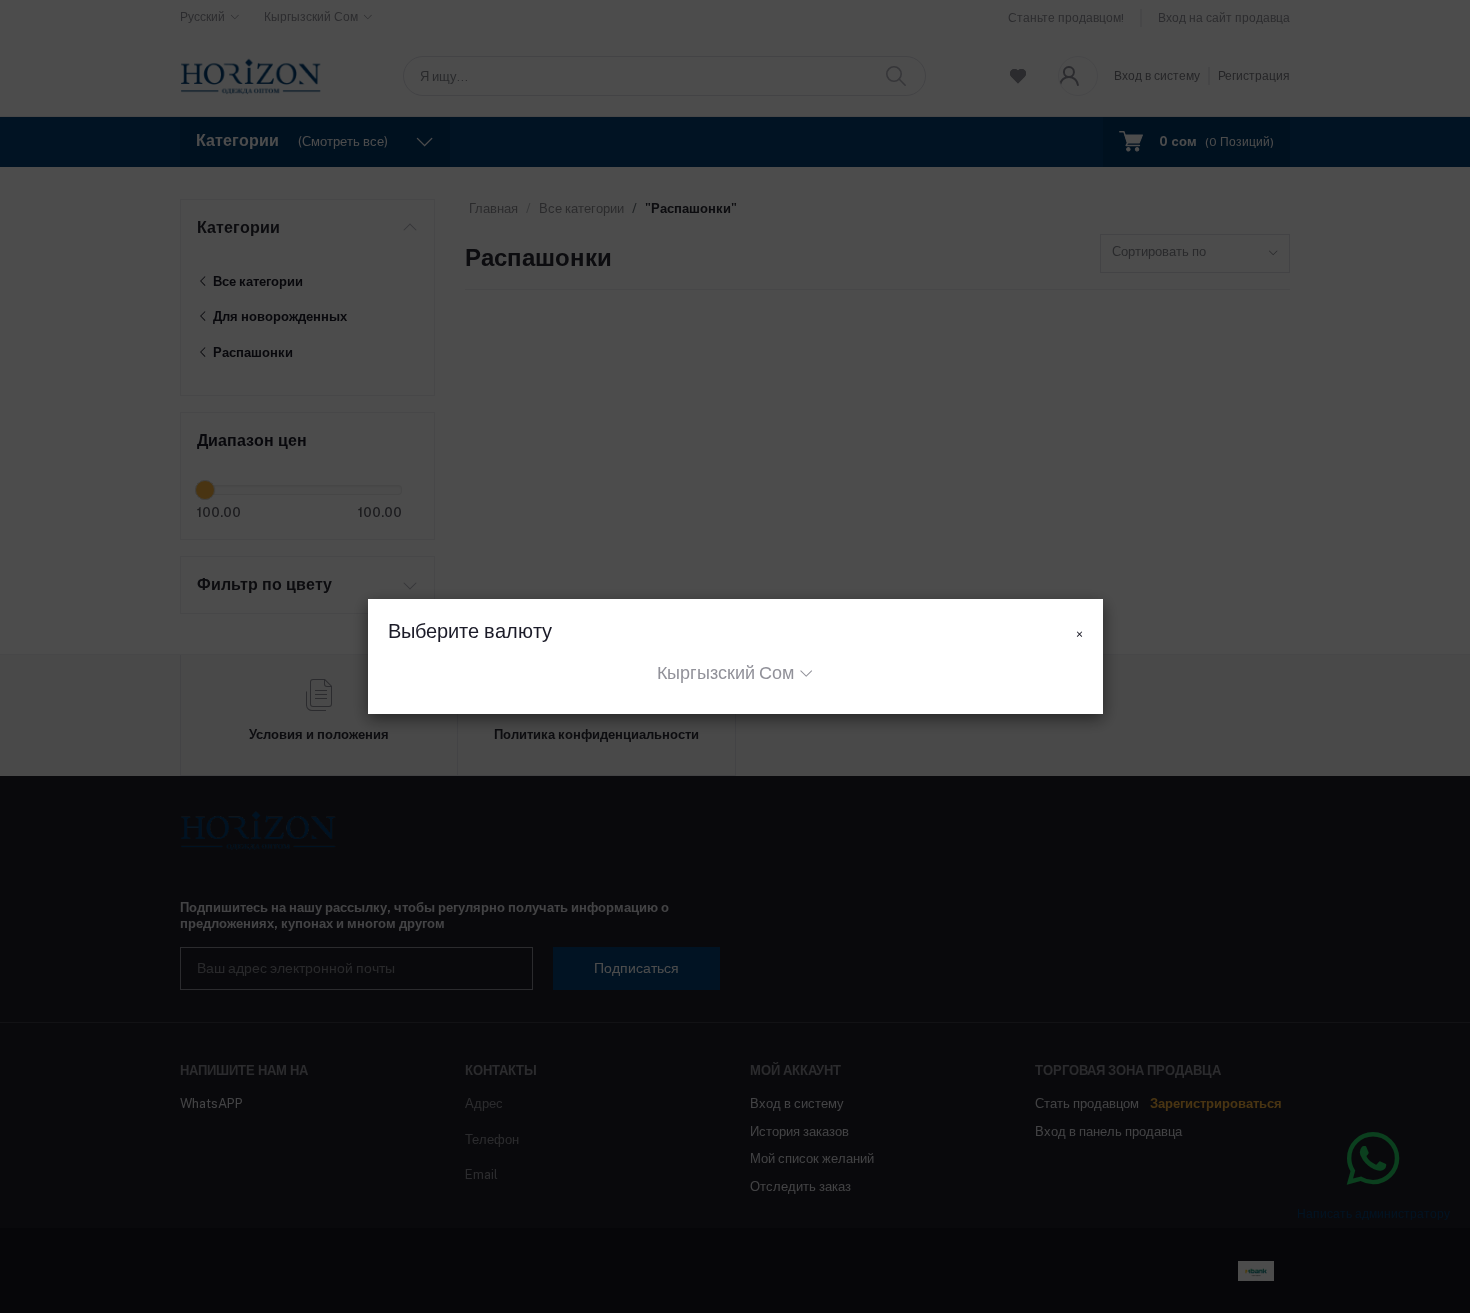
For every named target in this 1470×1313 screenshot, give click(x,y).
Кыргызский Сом (725, 672)
